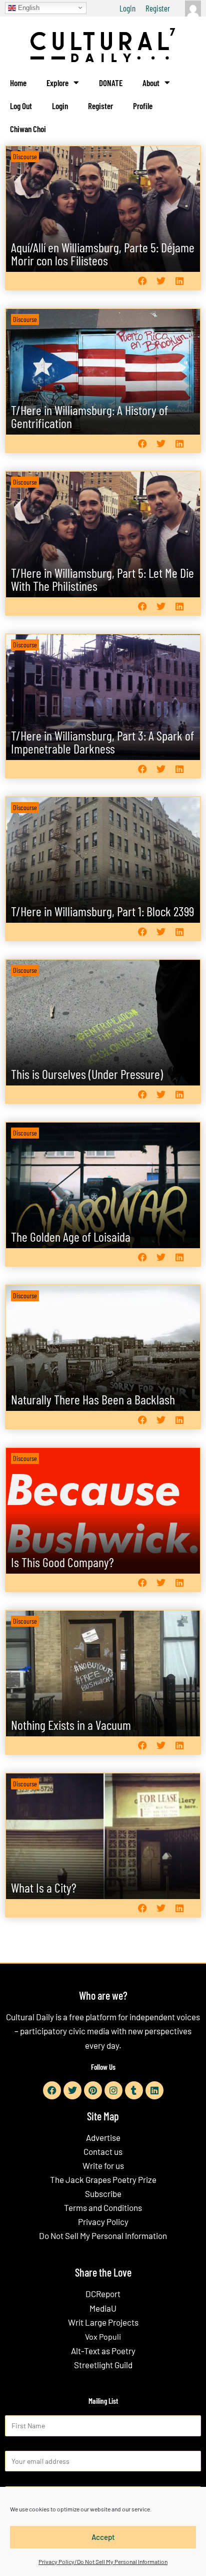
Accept (103, 2537)
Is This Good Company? (62, 1562)
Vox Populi (103, 2336)
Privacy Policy (103, 2222)
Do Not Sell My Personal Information (103, 2236)
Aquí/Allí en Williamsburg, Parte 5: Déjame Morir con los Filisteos (103, 254)
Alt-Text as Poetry (103, 2351)
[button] (142, 281)
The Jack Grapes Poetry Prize (103, 2179)
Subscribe (103, 2193)
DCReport (103, 2294)
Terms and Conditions (103, 2207)
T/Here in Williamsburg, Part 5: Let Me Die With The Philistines (102, 579)
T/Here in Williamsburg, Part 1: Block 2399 (102, 911)
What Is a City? (44, 1887)
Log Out (21, 106)
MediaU (103, 2308)
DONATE (111, 83)
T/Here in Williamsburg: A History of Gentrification (89, 416)
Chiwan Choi (28, 129)
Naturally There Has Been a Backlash (93, 1399)
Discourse (25, 156)
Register (158, 8)
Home (18, 83)
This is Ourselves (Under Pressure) (87, 1074)
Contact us (103, 2151)
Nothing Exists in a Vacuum (71, 1725)
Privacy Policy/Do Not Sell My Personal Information (103, 2561)
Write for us (103, 2165)
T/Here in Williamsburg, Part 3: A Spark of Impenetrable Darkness (102, 742)
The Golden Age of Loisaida (71, 1236)
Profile (143, 106)
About (151, 83)
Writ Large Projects (103, 2322)
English (28, 7)
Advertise (103, 2137)
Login (127, 8)
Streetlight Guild (103, 2365)
